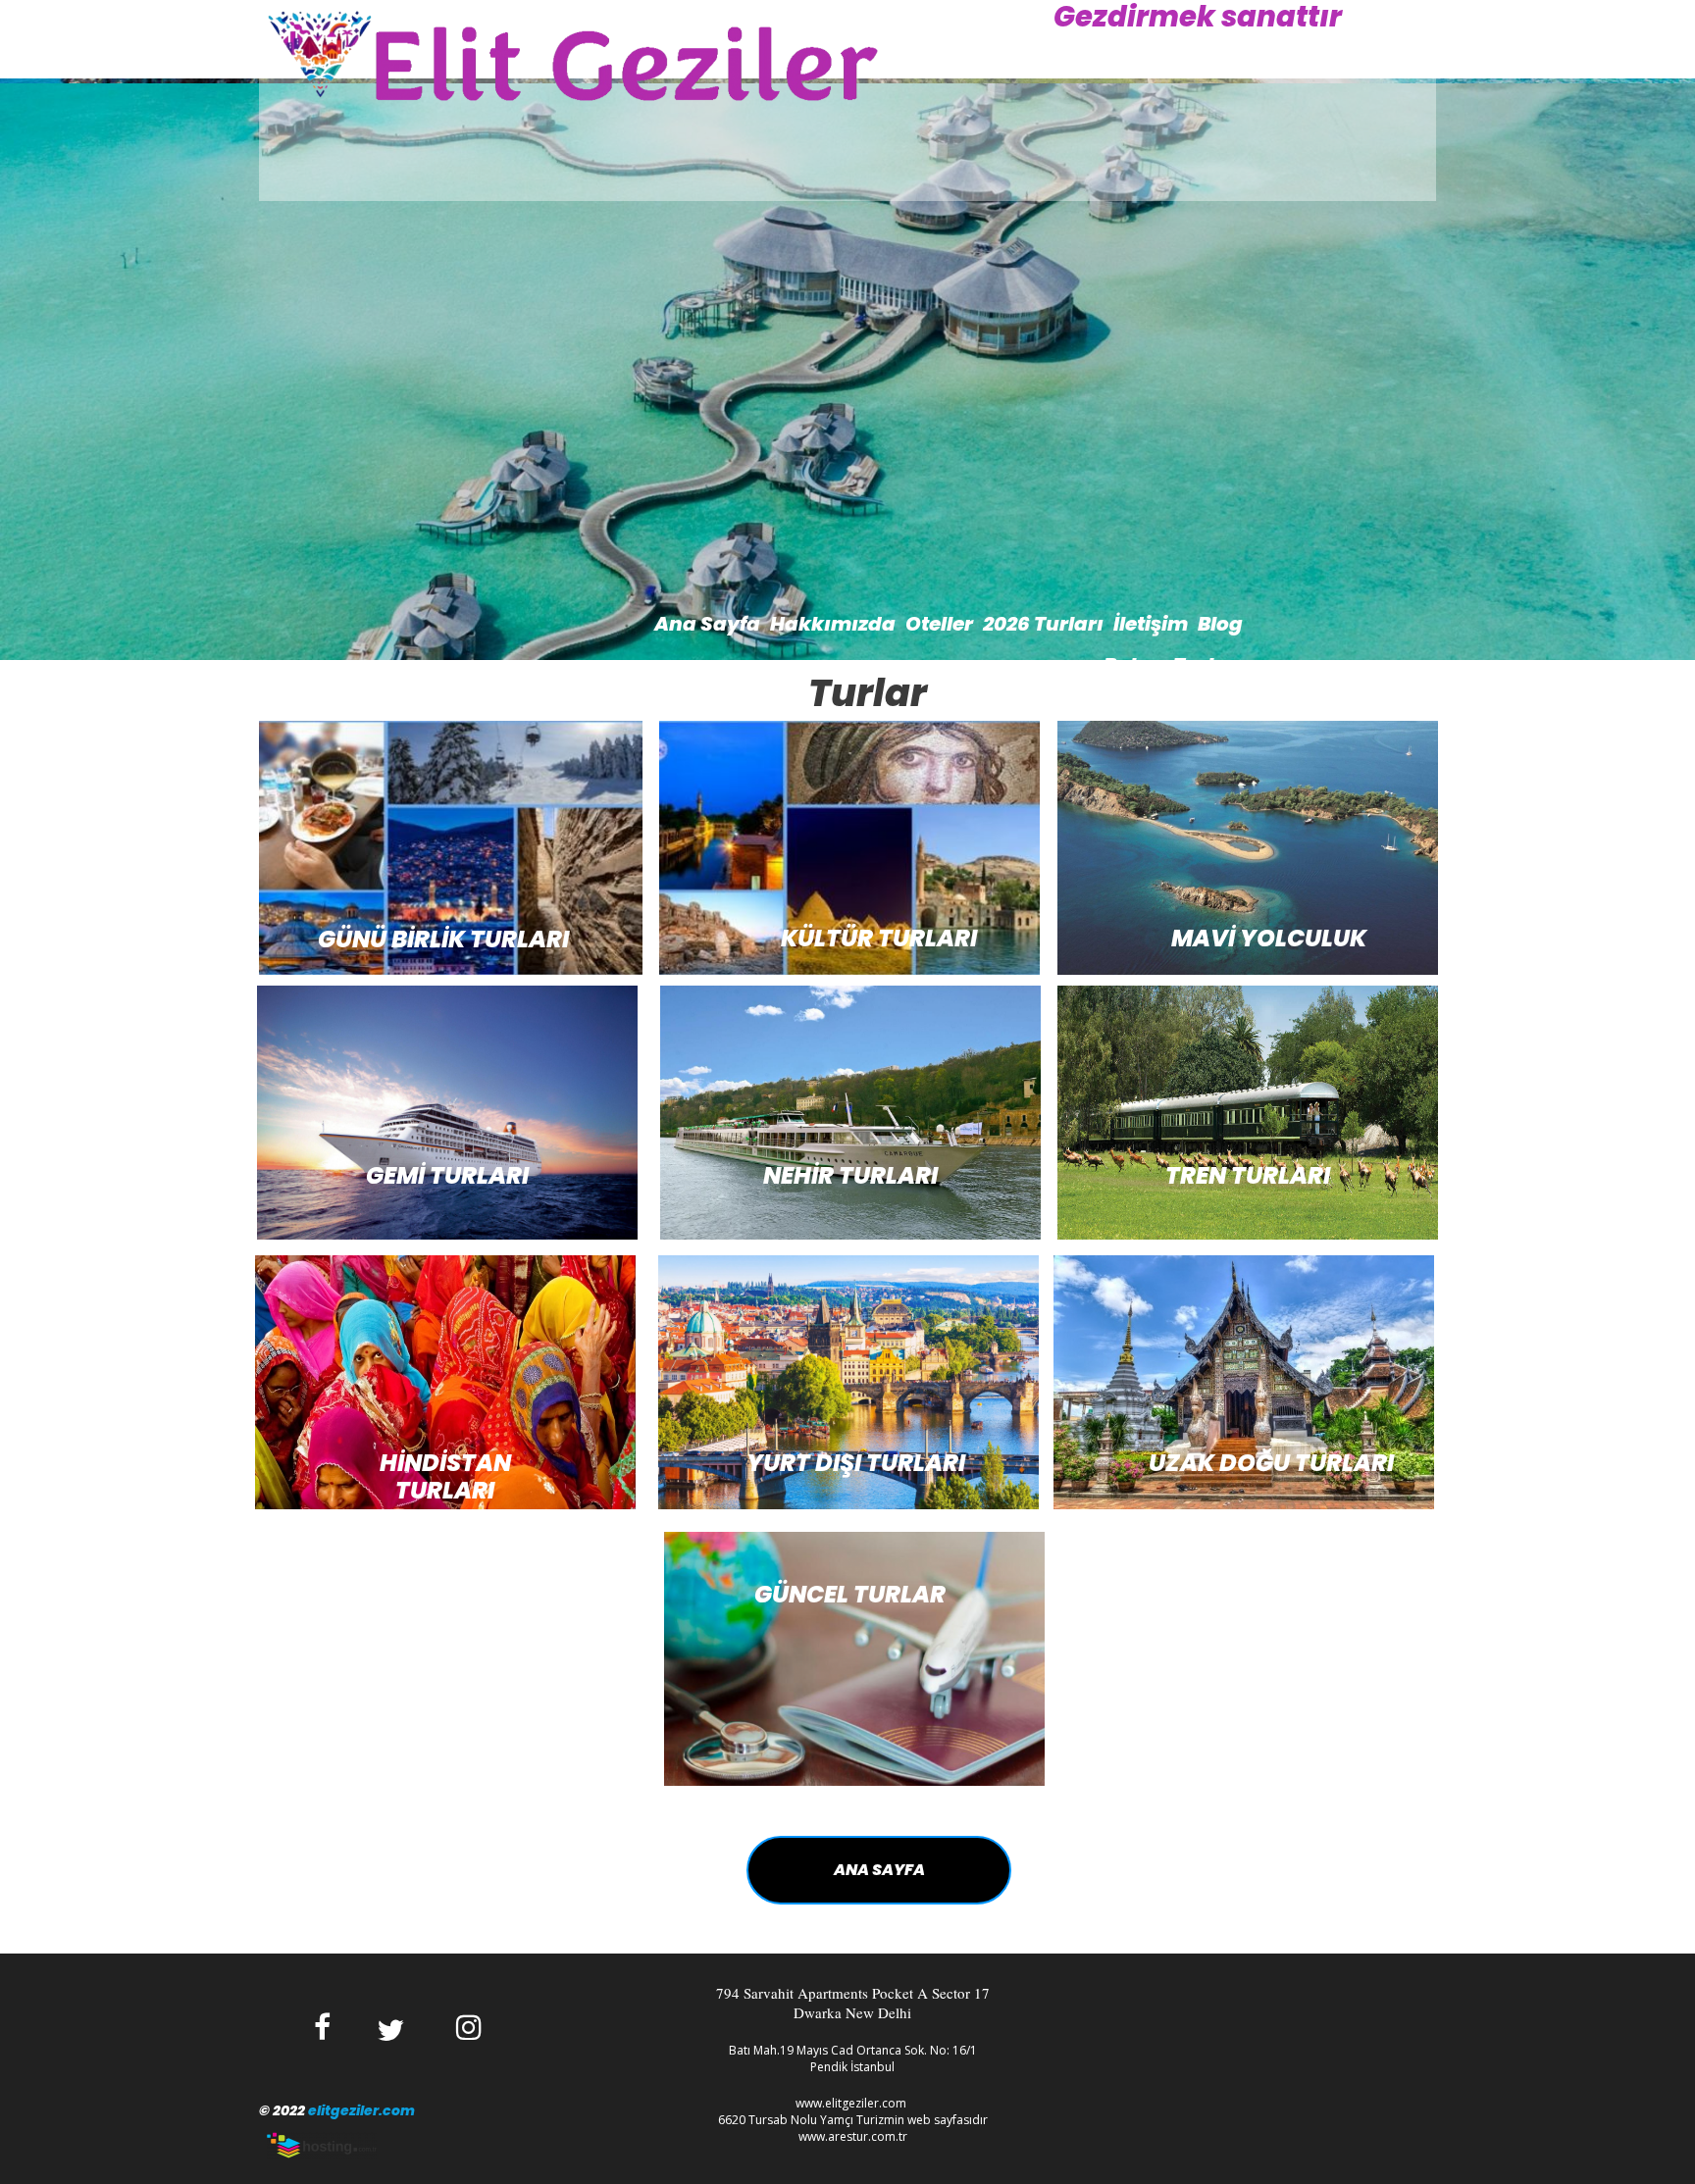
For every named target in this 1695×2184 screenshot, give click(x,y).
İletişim (1151, 624)
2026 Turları (1043, 624)
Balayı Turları (1173, 665)
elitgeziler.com (361, 2110)
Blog (1220, 624)
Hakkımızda (833, 624)
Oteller (939, 624)
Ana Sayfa (707, 624)
